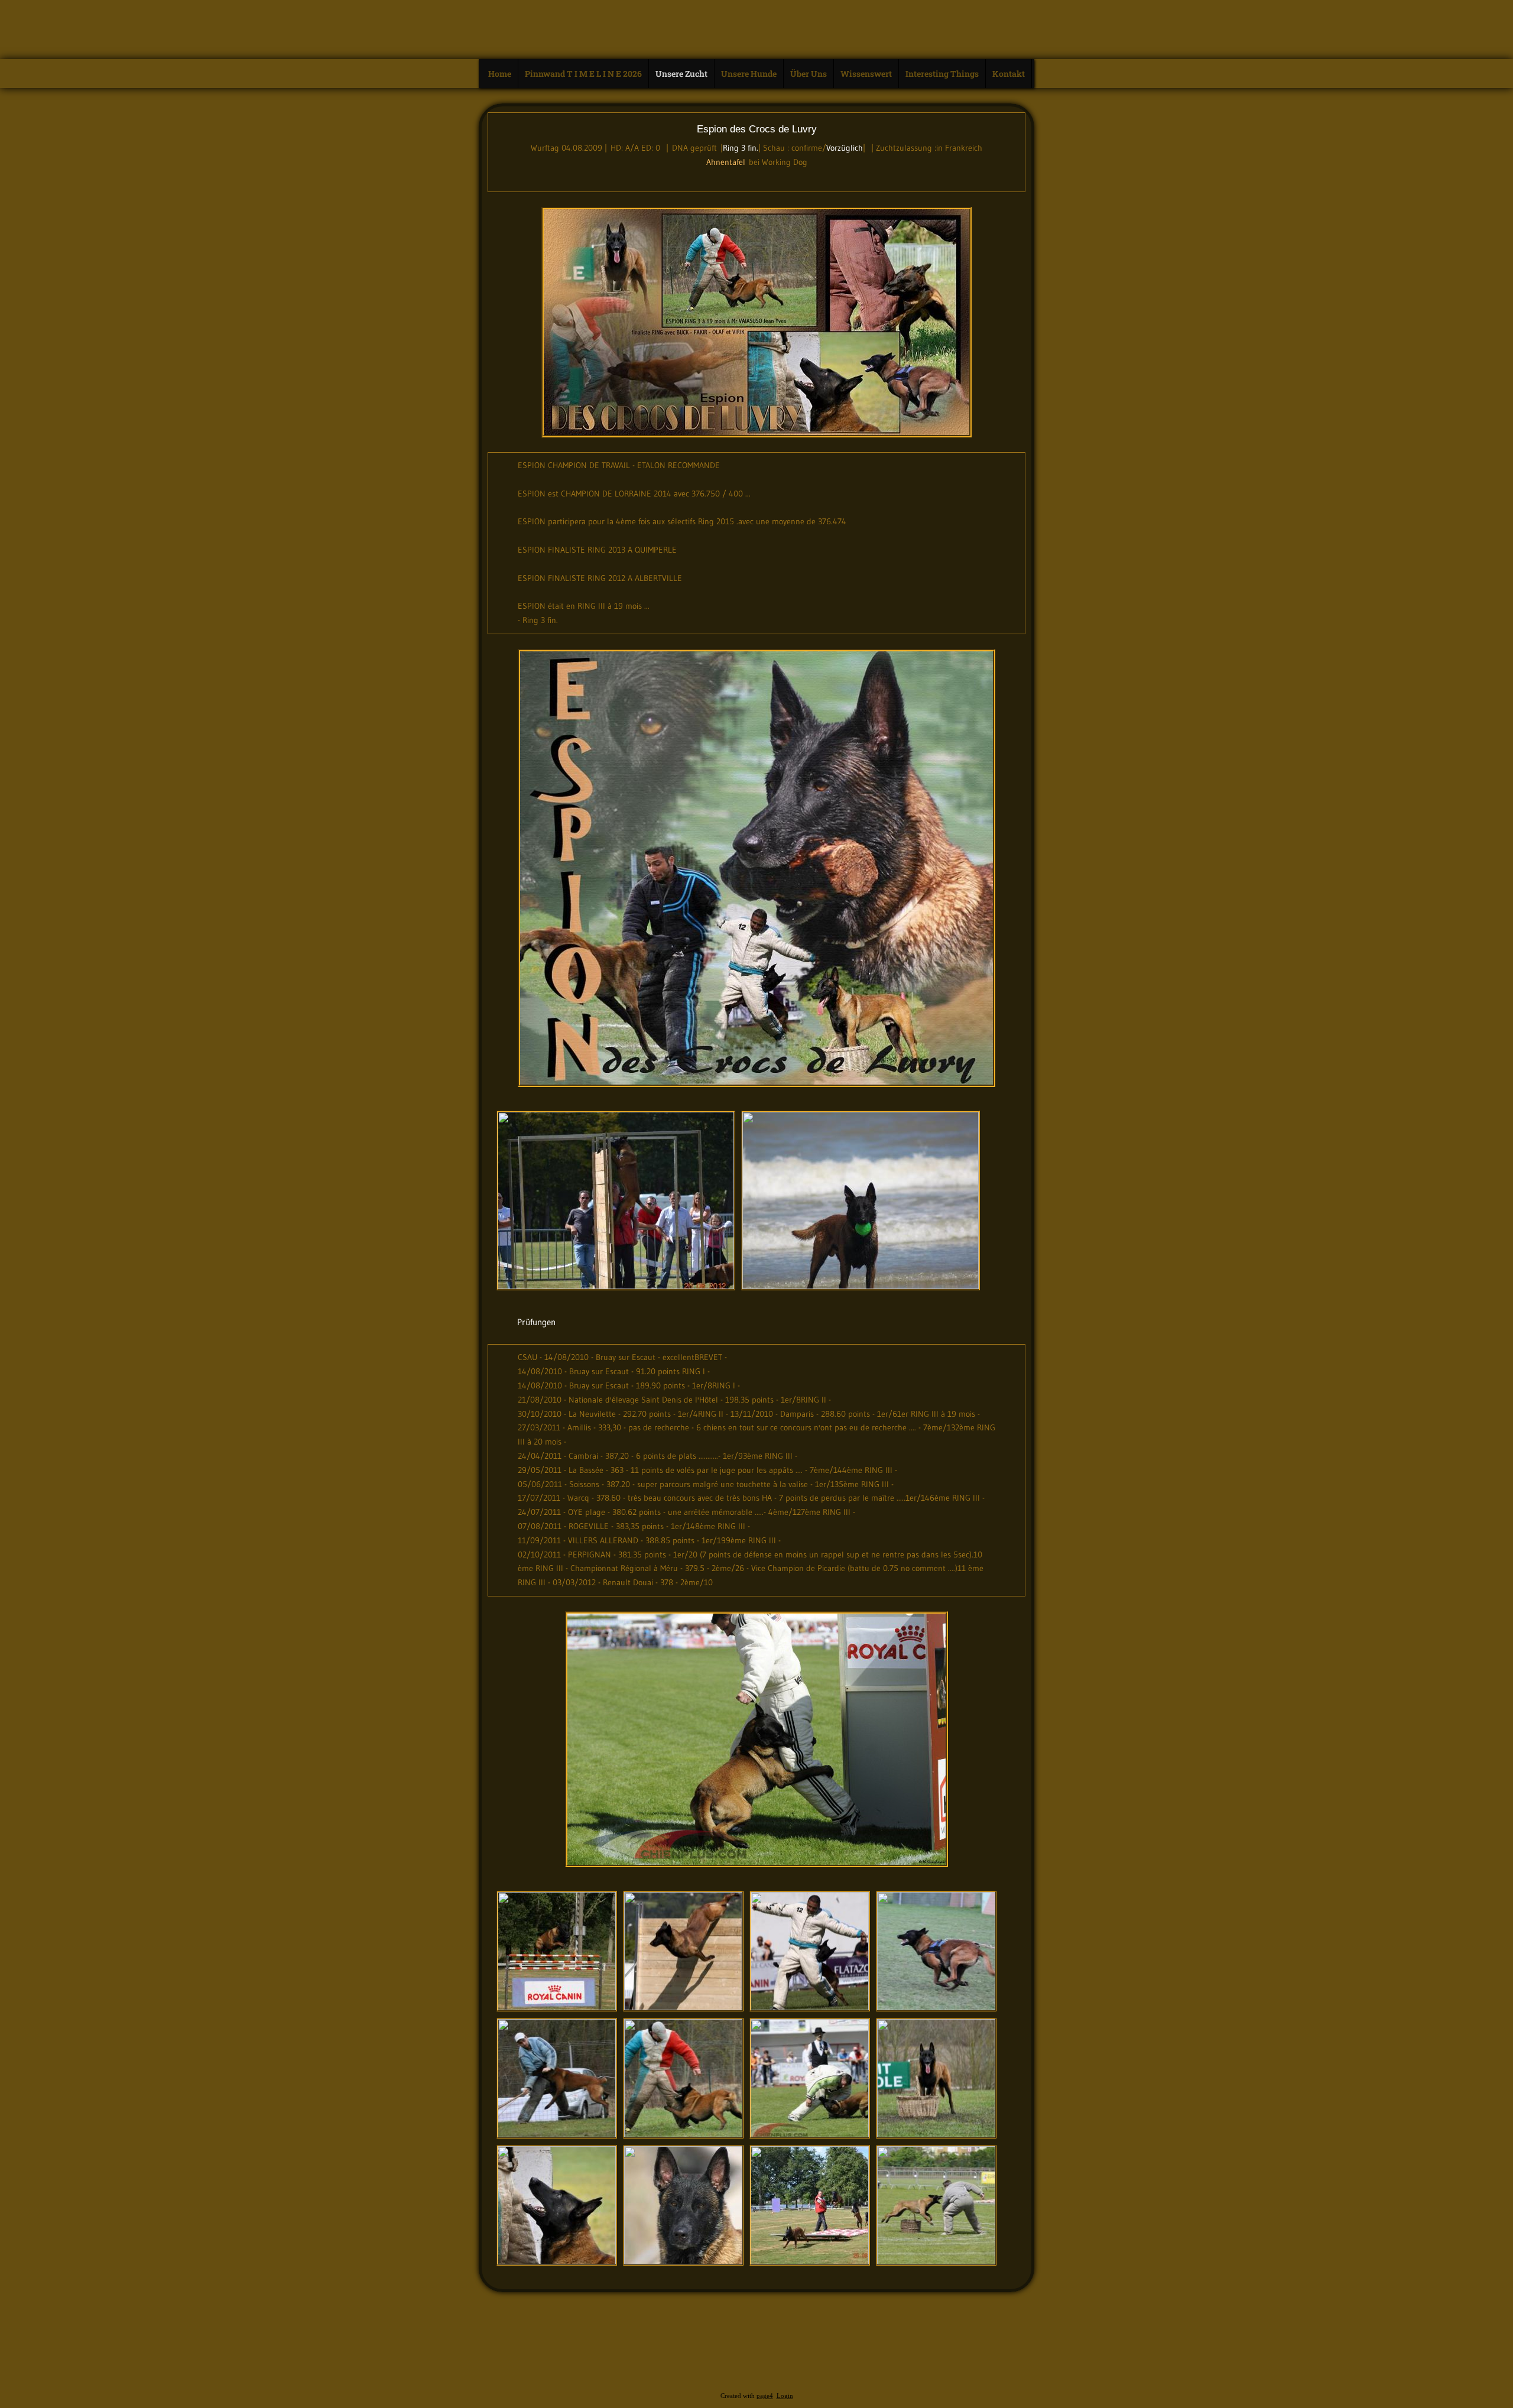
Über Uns (809, 74)
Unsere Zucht (681, 74)
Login (785, 2396)
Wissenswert (866, 74)
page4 (765, 2396)
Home (500, 74)
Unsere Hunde (749, 74)
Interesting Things (942, 74)
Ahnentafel (726, 162)
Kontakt (1009, 74)
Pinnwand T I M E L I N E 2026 (583, 74)
